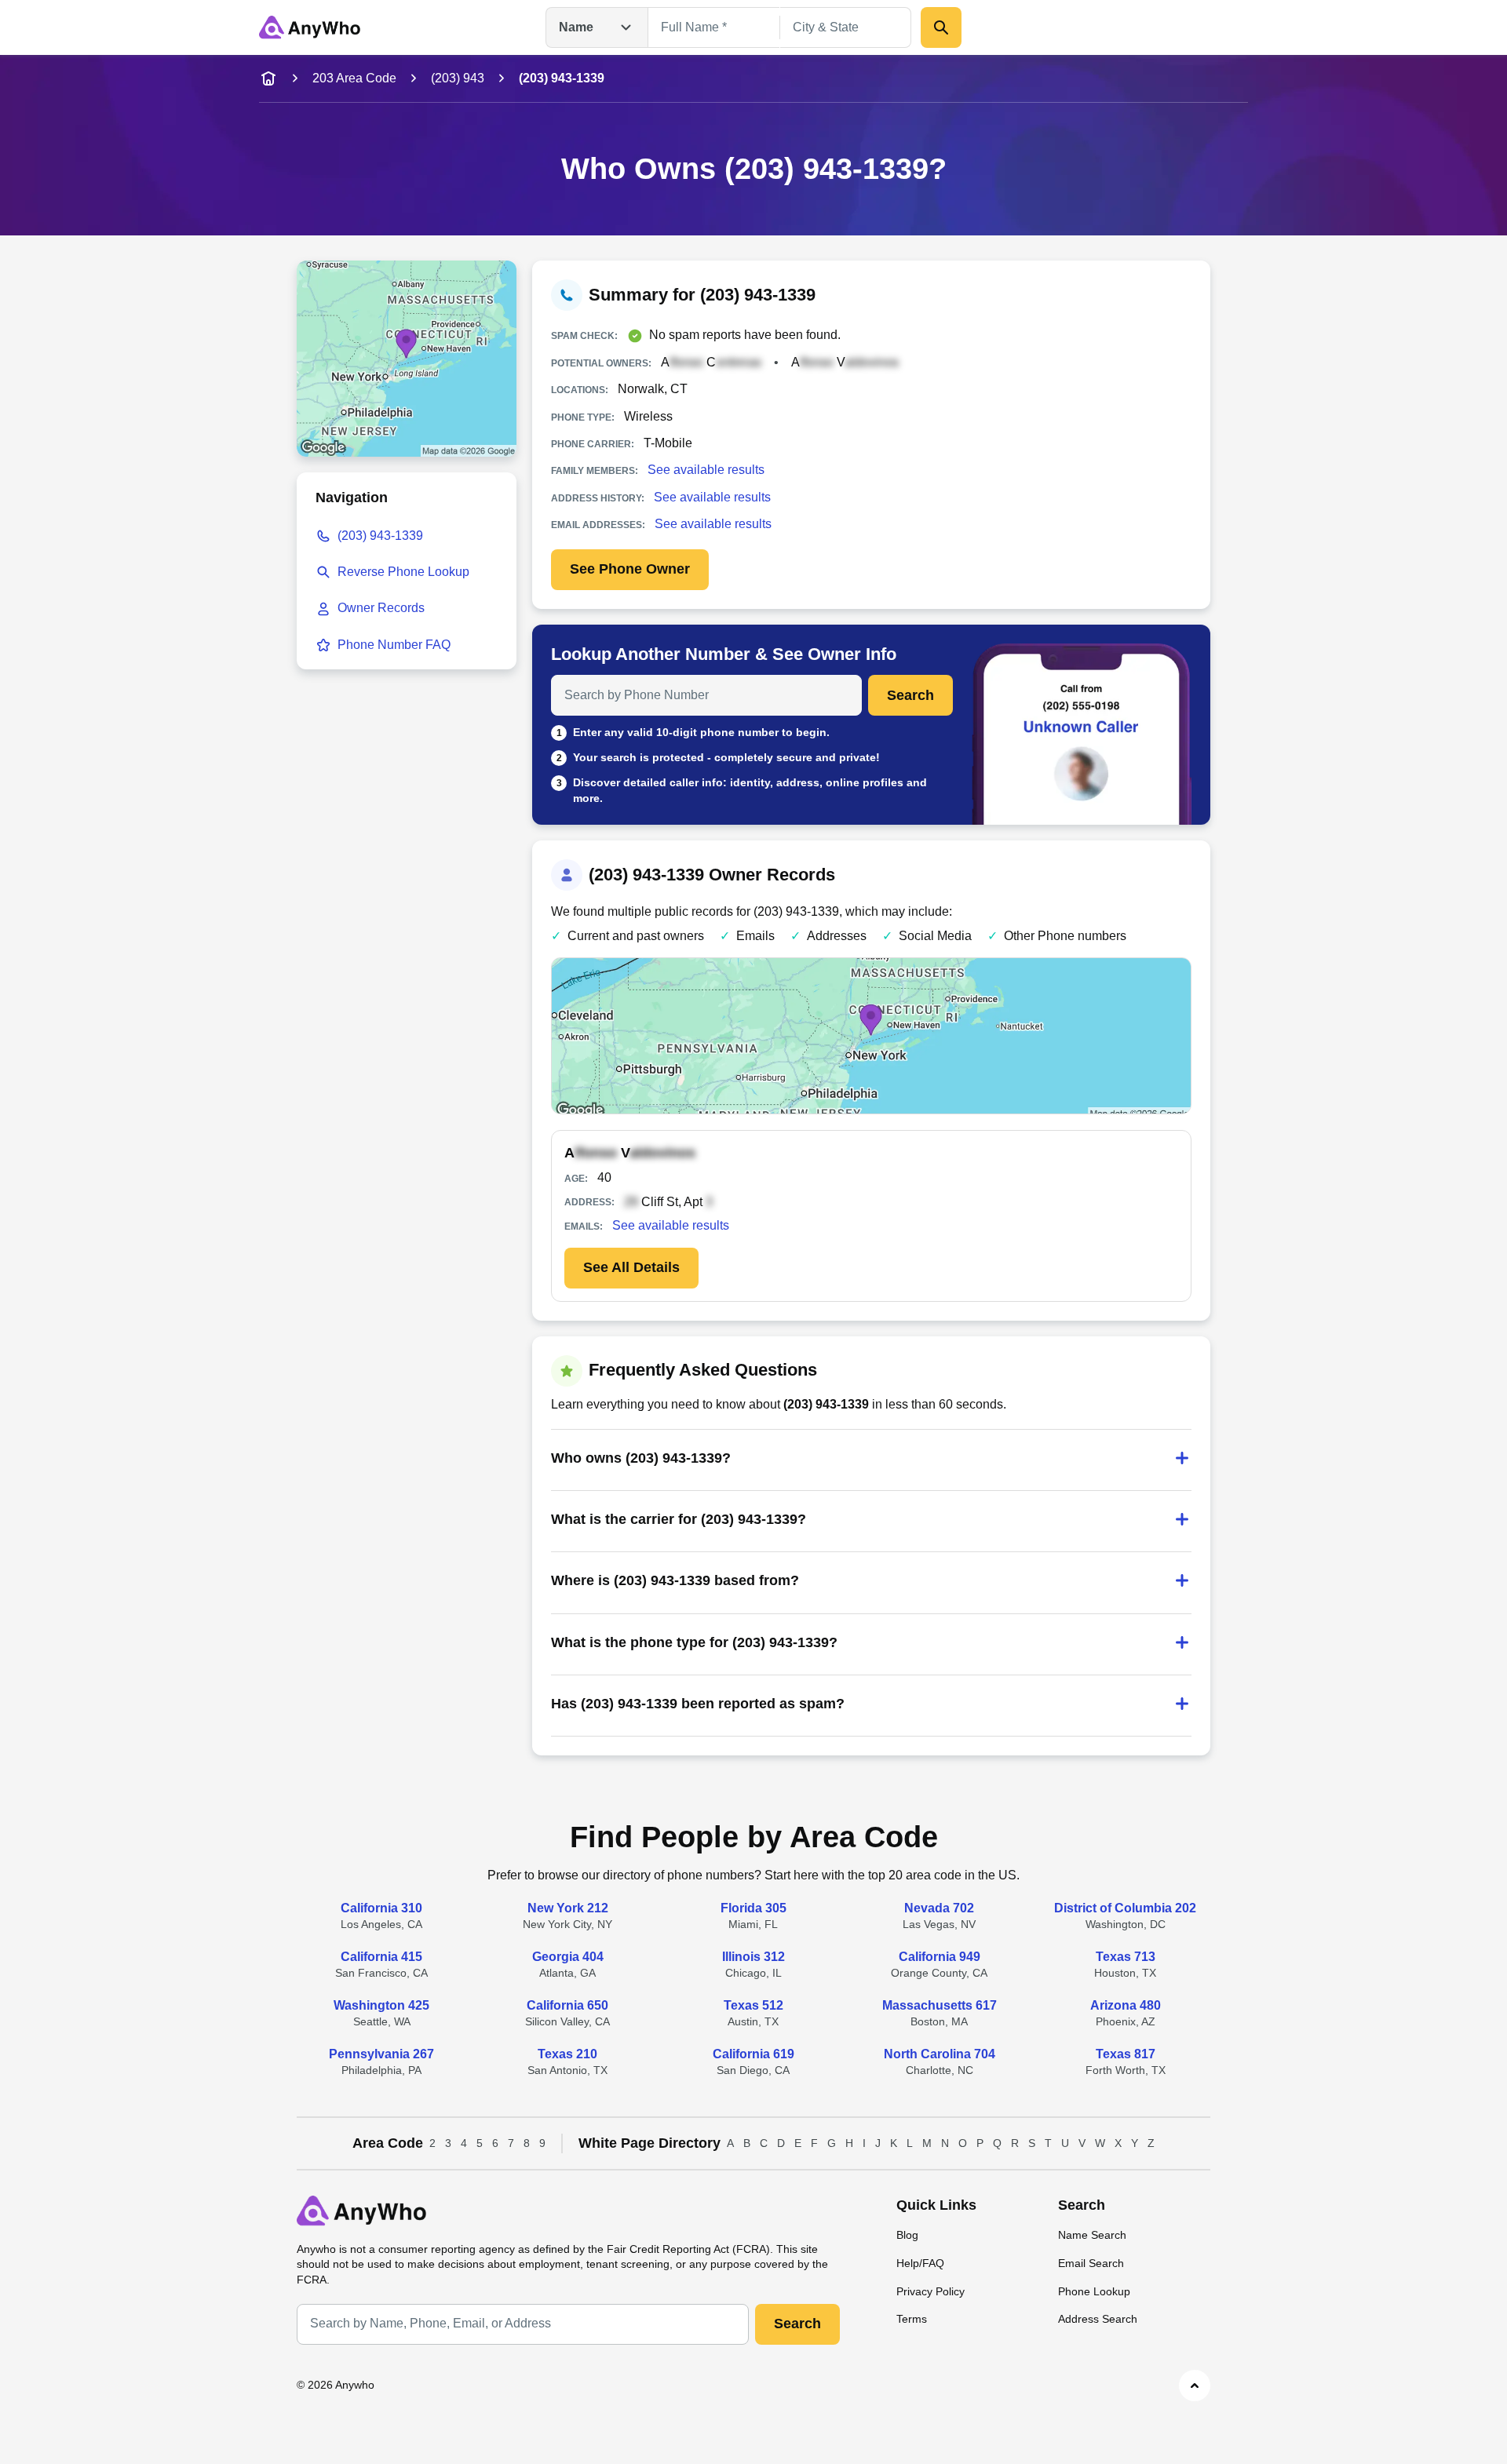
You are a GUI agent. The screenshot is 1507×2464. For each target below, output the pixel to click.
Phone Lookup (1094, 2291)
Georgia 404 (568, 1957)
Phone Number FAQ (394, 645)
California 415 (381, 1957)
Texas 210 (567, 2054)
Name (576, 27)
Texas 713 (1126, 1957)
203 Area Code (354, 78)
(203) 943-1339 (380, 536)
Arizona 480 (1126, 2005)
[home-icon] (268, 78)
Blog (907, 2235)
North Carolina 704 (940, 2054)
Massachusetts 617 (940, 2005)
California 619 (753, 2054)
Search (910, 695)
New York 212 (568, 1908)
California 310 (381, 1908)
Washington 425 (381, 2005)
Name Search (1092, 2235)
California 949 (940, 1957)
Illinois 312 (753, 1957)
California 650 (567, 2005)
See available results (706, 470)
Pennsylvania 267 (381, 2054)
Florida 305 (753, 1908)
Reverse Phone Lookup (403, 572)
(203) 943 (458, 78)
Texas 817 (1126, 2054)
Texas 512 (753, 2005)
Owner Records (381, 608)
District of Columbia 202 (1125, 1908)
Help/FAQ (920, 2263)
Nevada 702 (939, 1908)
